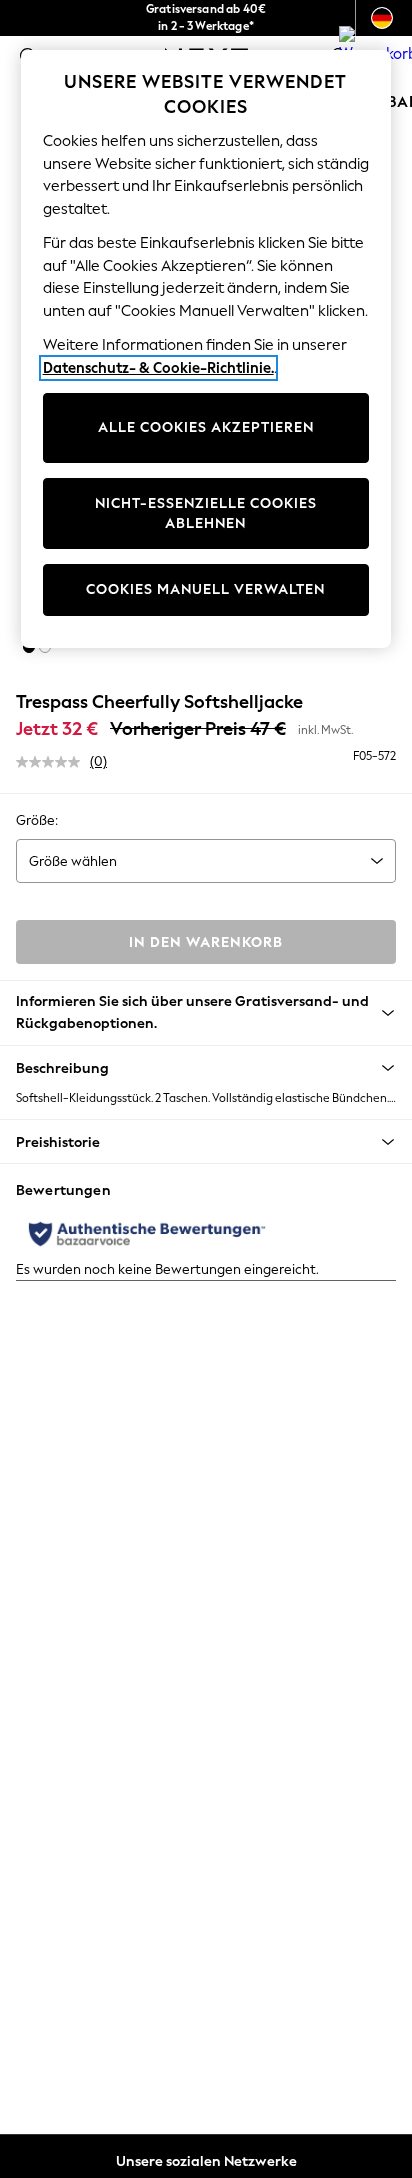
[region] (206, 349)
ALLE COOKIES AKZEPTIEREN (206, 427)
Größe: (37, 820)
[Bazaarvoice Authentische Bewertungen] (147, 1234)
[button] (206, 1068)
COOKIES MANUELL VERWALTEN (205, 589)
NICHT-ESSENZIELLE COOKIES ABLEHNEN (206, 513)
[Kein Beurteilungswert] (53, 762)
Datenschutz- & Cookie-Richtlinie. (158, 368)
